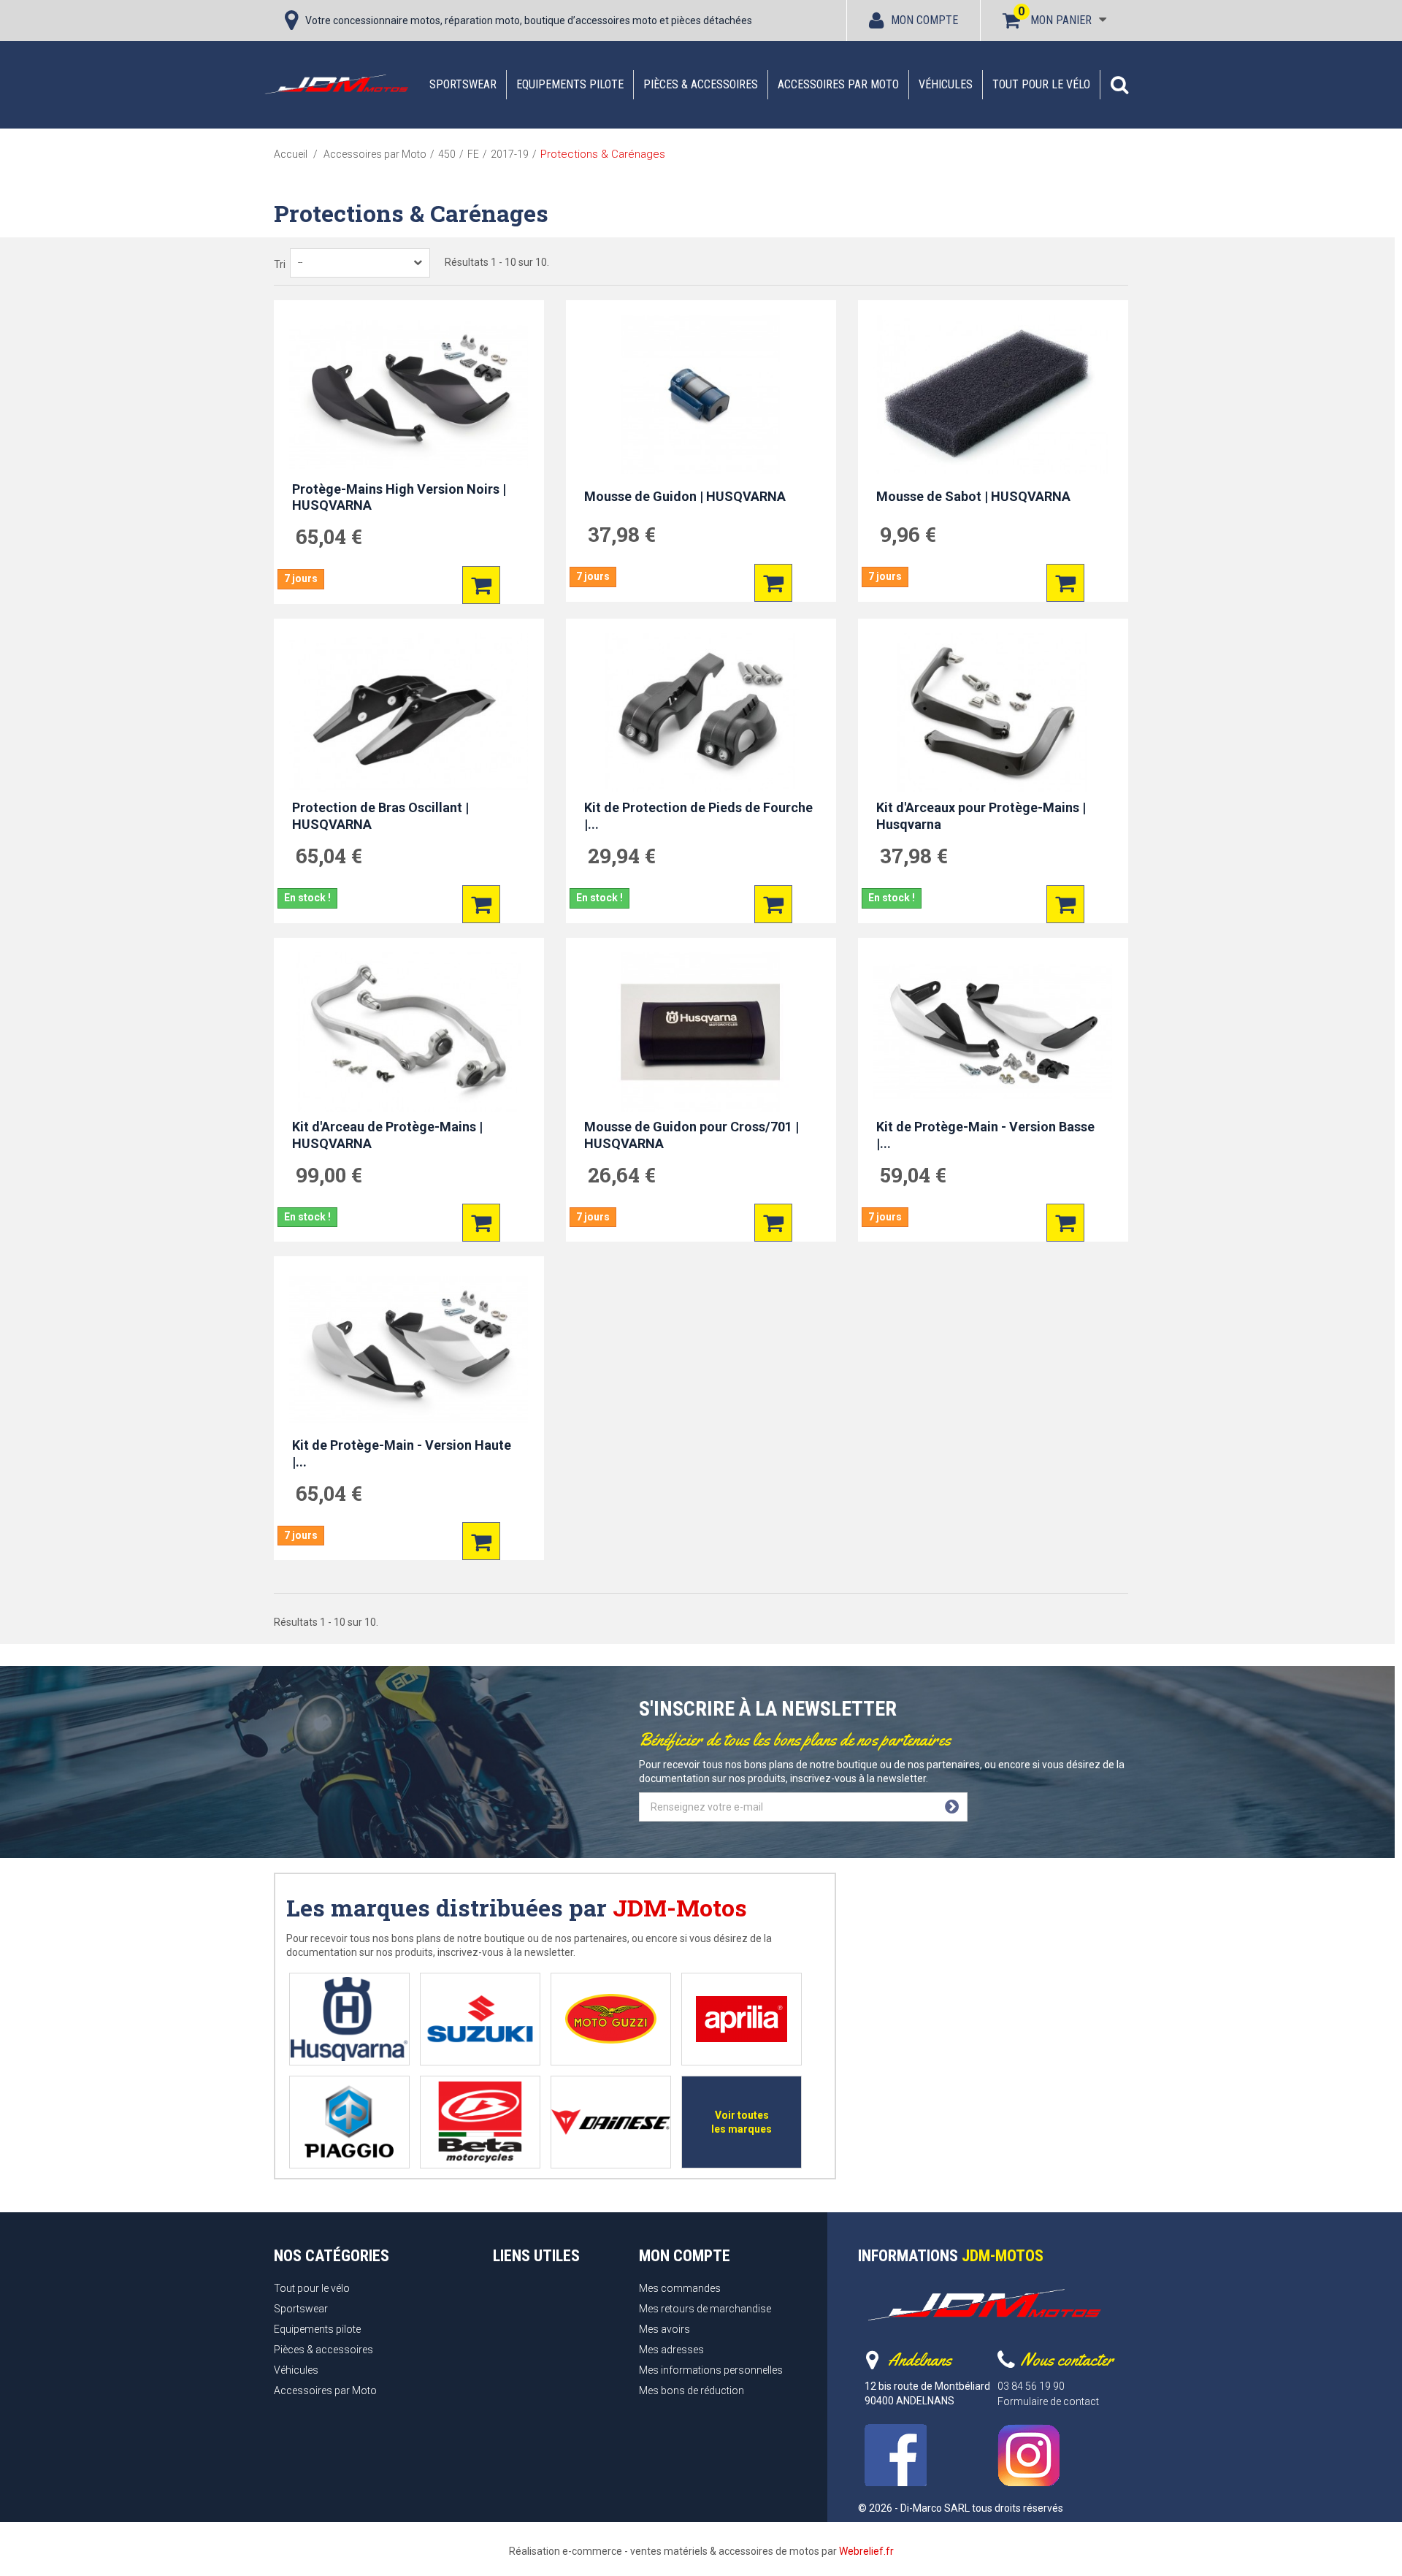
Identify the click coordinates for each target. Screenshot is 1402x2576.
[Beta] (480, 2122)
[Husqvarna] (349, 2019)
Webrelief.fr (866, 2551)
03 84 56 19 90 (1031, 2386)
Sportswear (463, 84)
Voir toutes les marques (742, 2122)
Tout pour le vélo (1041, 84)
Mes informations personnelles (711, 2370)
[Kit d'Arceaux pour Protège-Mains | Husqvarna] (993, 713)
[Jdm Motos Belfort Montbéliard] (336, 84)
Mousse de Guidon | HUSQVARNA (685, 496)
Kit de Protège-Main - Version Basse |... (985, 1135)
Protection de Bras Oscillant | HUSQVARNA (380, 816)
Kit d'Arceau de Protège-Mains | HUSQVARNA (387, 1135)
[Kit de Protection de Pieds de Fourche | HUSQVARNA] (701, 713)
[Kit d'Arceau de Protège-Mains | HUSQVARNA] (409, 1032)
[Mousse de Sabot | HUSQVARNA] (993, 394)
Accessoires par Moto (838, 84)
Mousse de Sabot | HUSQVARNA (973, 496)
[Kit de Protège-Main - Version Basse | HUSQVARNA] (993, 1032)
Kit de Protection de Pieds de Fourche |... (698, 816)
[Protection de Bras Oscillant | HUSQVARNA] (409, 713)
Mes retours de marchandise (705, 2309)
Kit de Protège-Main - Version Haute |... (402, 1453)
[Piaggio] (349, 2122)
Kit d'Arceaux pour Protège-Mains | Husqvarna (981, 816)
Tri (280, 264)
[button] (1119, 85)
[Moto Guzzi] (611, 2019)
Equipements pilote (570, 84)
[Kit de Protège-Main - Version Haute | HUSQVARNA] (409, 1350)
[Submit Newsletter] (952, 1807)
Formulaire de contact (1048, 2401)
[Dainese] (611, 2122)
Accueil (291, 154)
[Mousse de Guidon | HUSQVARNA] (701, 394)
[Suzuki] (480, 2019)
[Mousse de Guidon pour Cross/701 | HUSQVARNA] (701, 1032)
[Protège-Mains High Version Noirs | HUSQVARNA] (409, 394)
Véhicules (946, 84)
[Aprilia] (742, 2019)
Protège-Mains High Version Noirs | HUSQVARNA (399, 497)
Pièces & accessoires (701, 84)
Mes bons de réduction (692, 2390)
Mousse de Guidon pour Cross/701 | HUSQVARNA (692, 1135)
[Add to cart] (481, 585)
